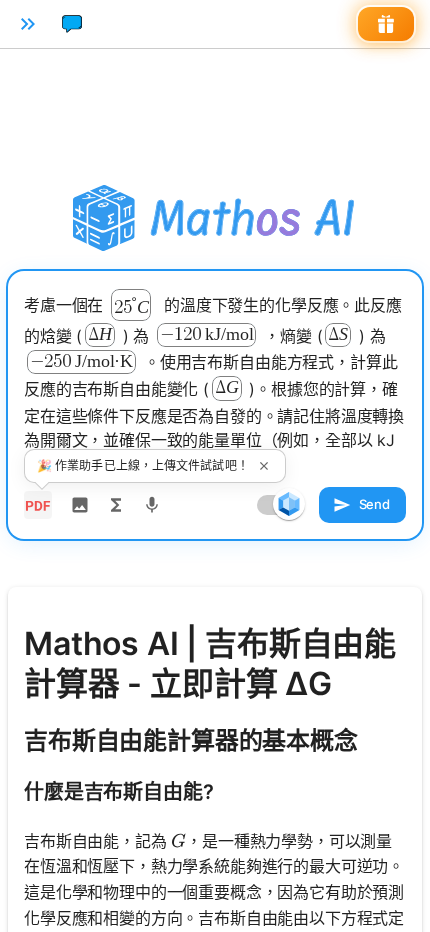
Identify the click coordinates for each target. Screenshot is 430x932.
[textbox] (215, 383)
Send (374, 504)
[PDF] (38, 505)
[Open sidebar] (28, 24)
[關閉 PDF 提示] (264, 466)
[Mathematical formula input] (116, 505)
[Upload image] (80, 505)
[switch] (289, 504)
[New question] (72, 24)
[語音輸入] (152, 505)
